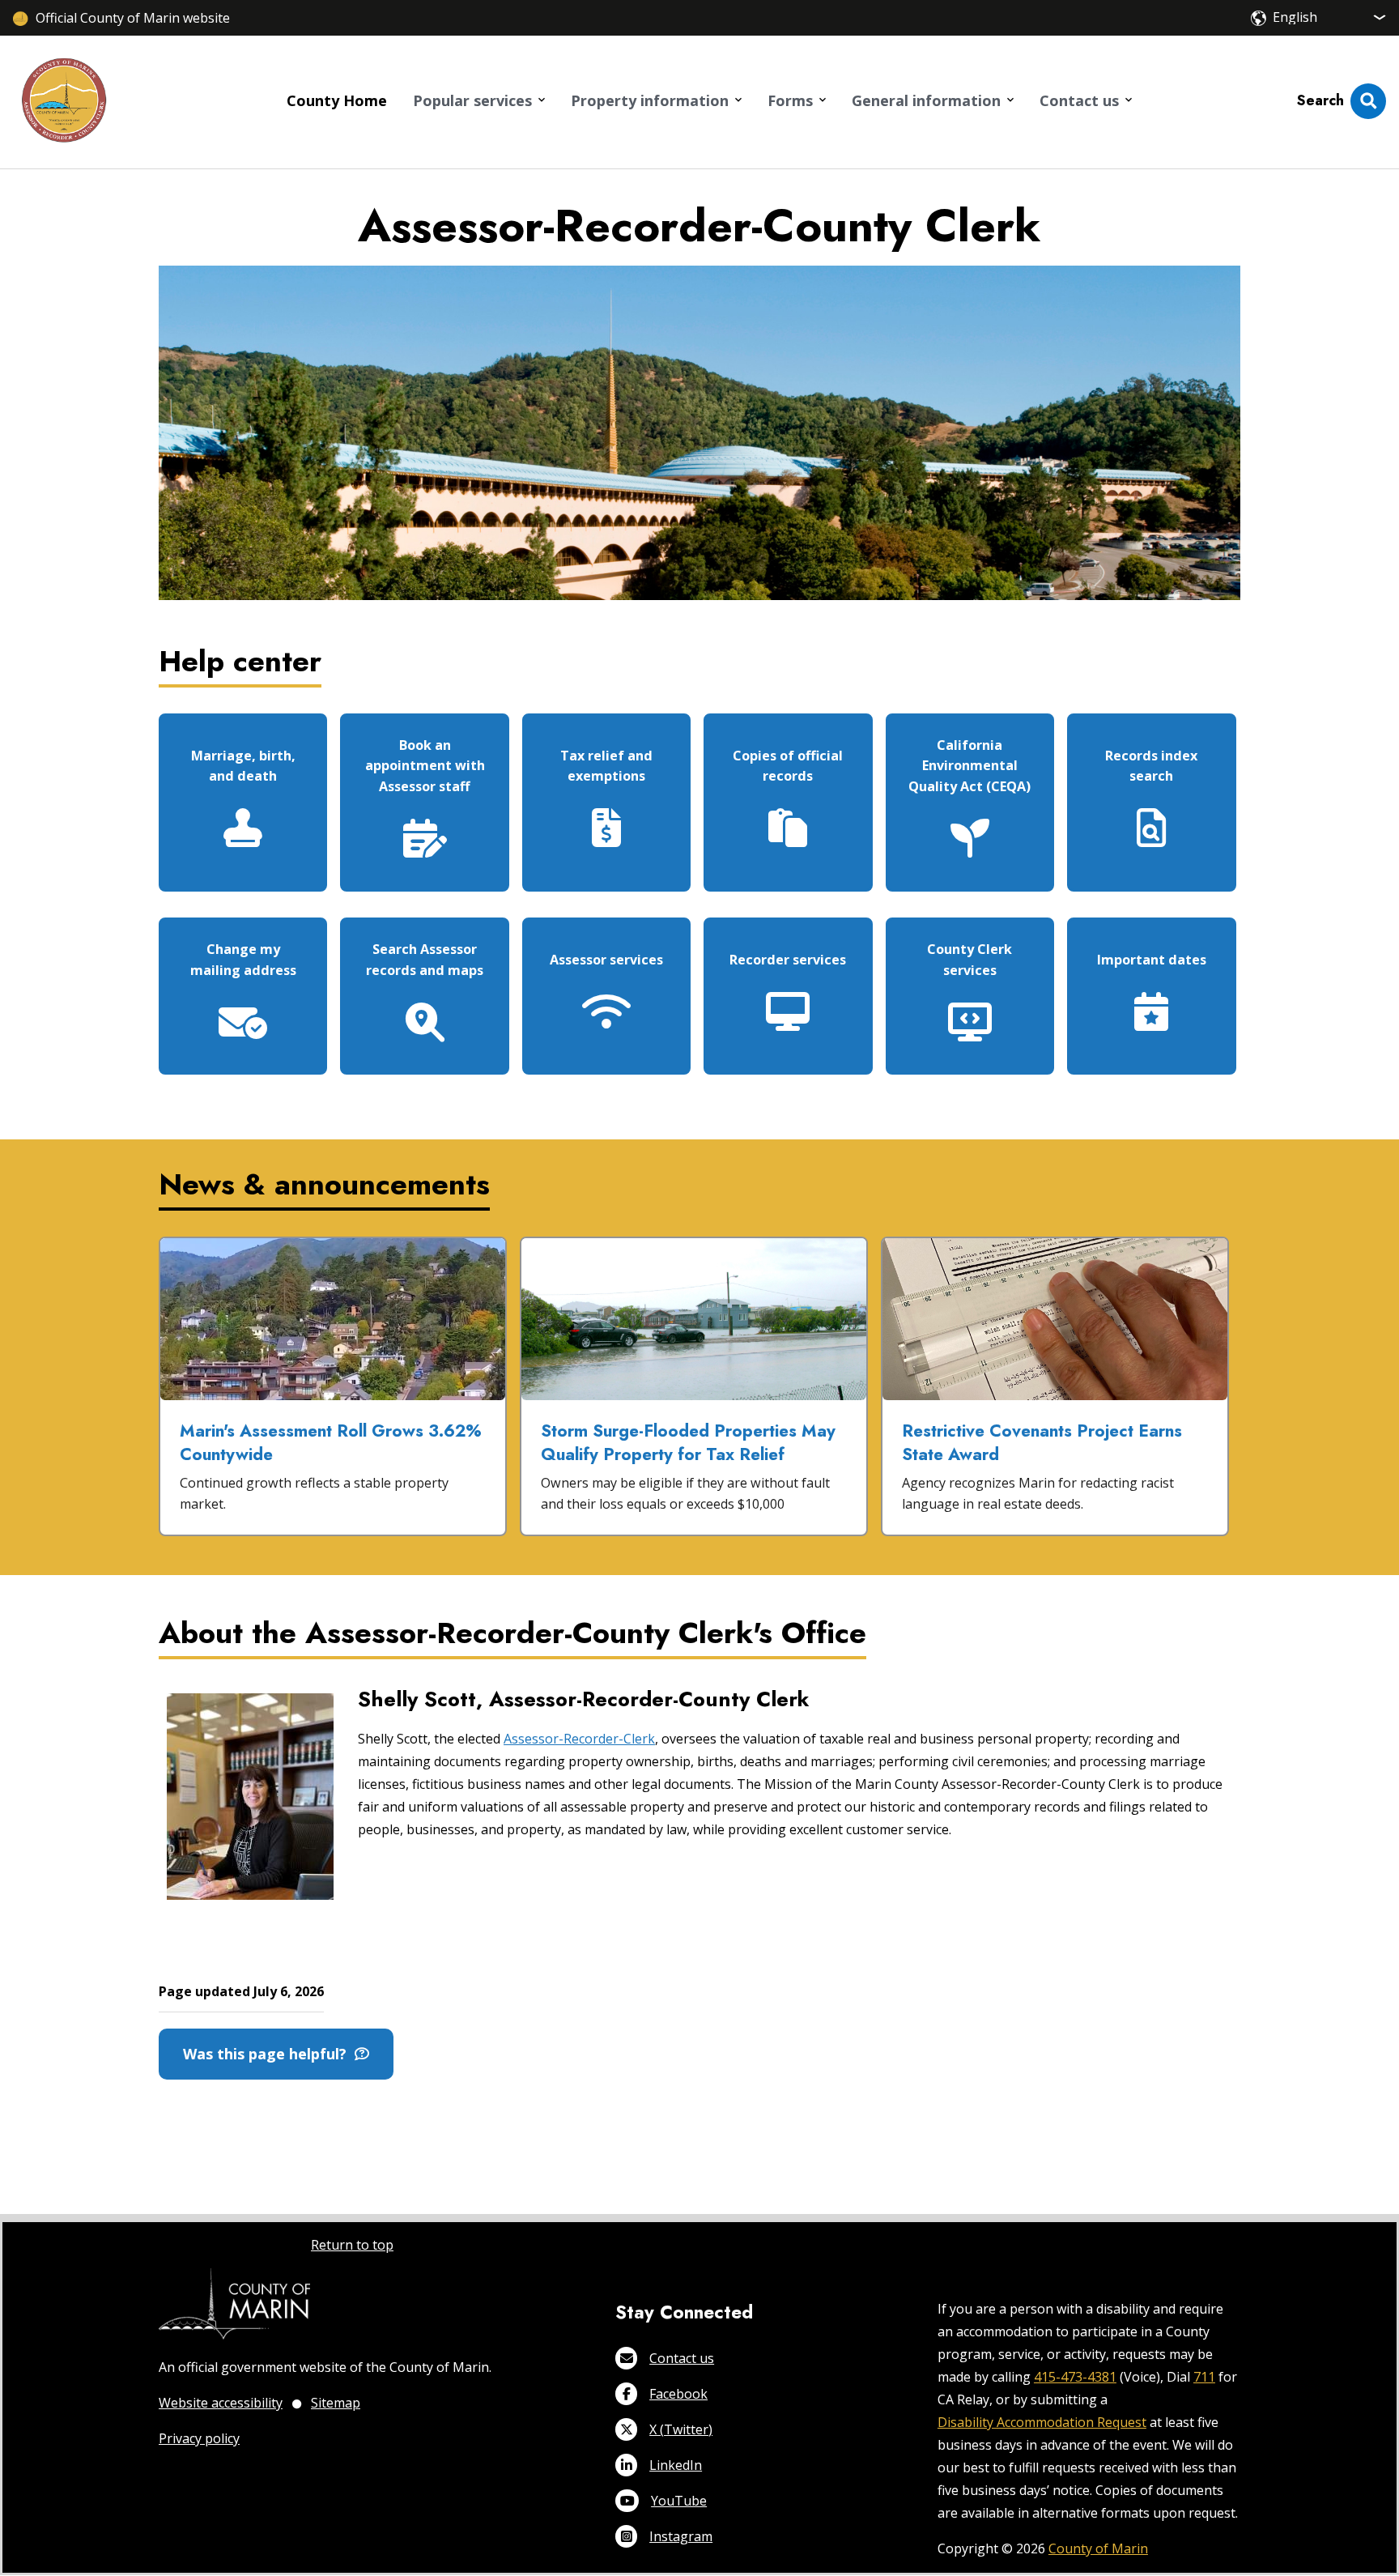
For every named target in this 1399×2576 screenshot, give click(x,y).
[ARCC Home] (64, 102)
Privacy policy (199, 2438)
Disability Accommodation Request (1042, 2422)
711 (1204, 2377)
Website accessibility (221, 2403)
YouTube (679, 2501)
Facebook (678, 2394)
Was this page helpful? (269, 2054)
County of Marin (1098, 2548)
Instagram (681, 2536)
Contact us (682, 2358)
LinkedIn (676, 2465)
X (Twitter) (681, 2429)
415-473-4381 (1075, 2377)
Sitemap (336, 2403)
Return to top (352, 2245)
